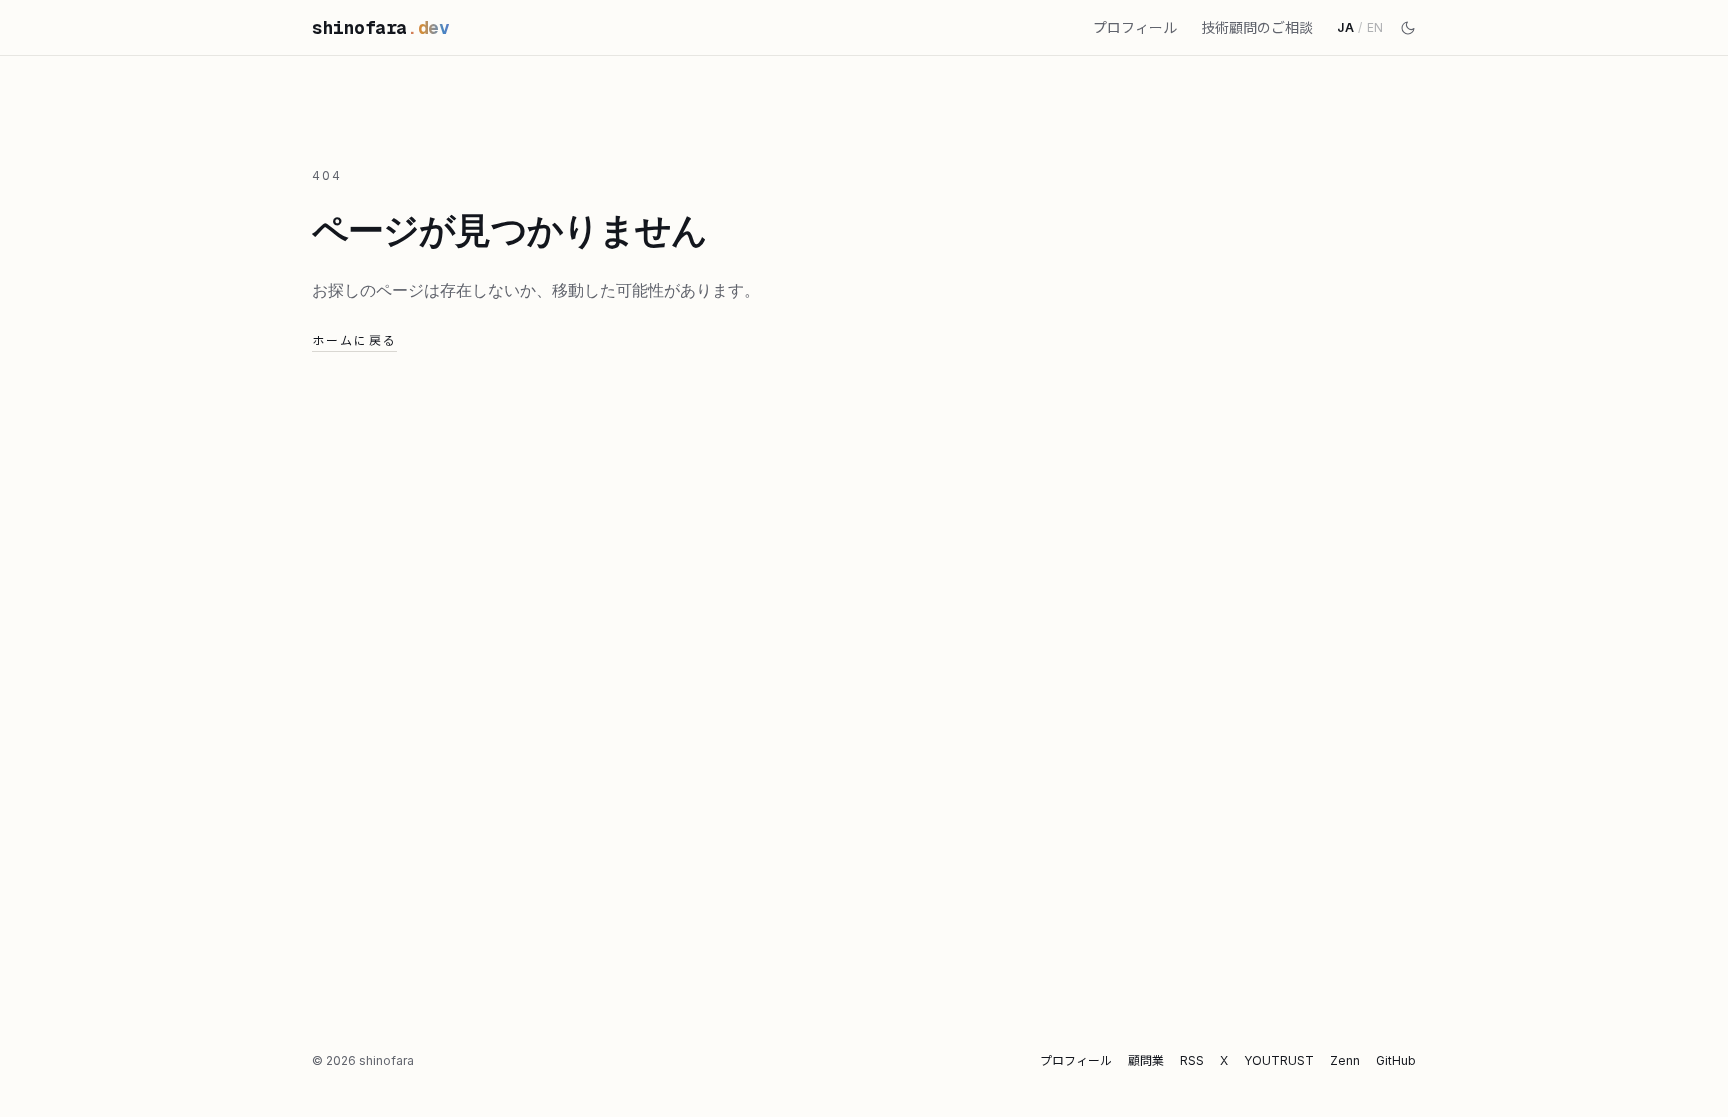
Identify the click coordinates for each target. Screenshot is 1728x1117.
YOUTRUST (1279, 1060)
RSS (1192, 1060)
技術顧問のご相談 (1257, 27)
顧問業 (1146, 1060)
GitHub (1396, 1060)
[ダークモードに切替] (1408, 28)
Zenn (1345, 1060)
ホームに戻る (354, 340)
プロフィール (1135, 27)
